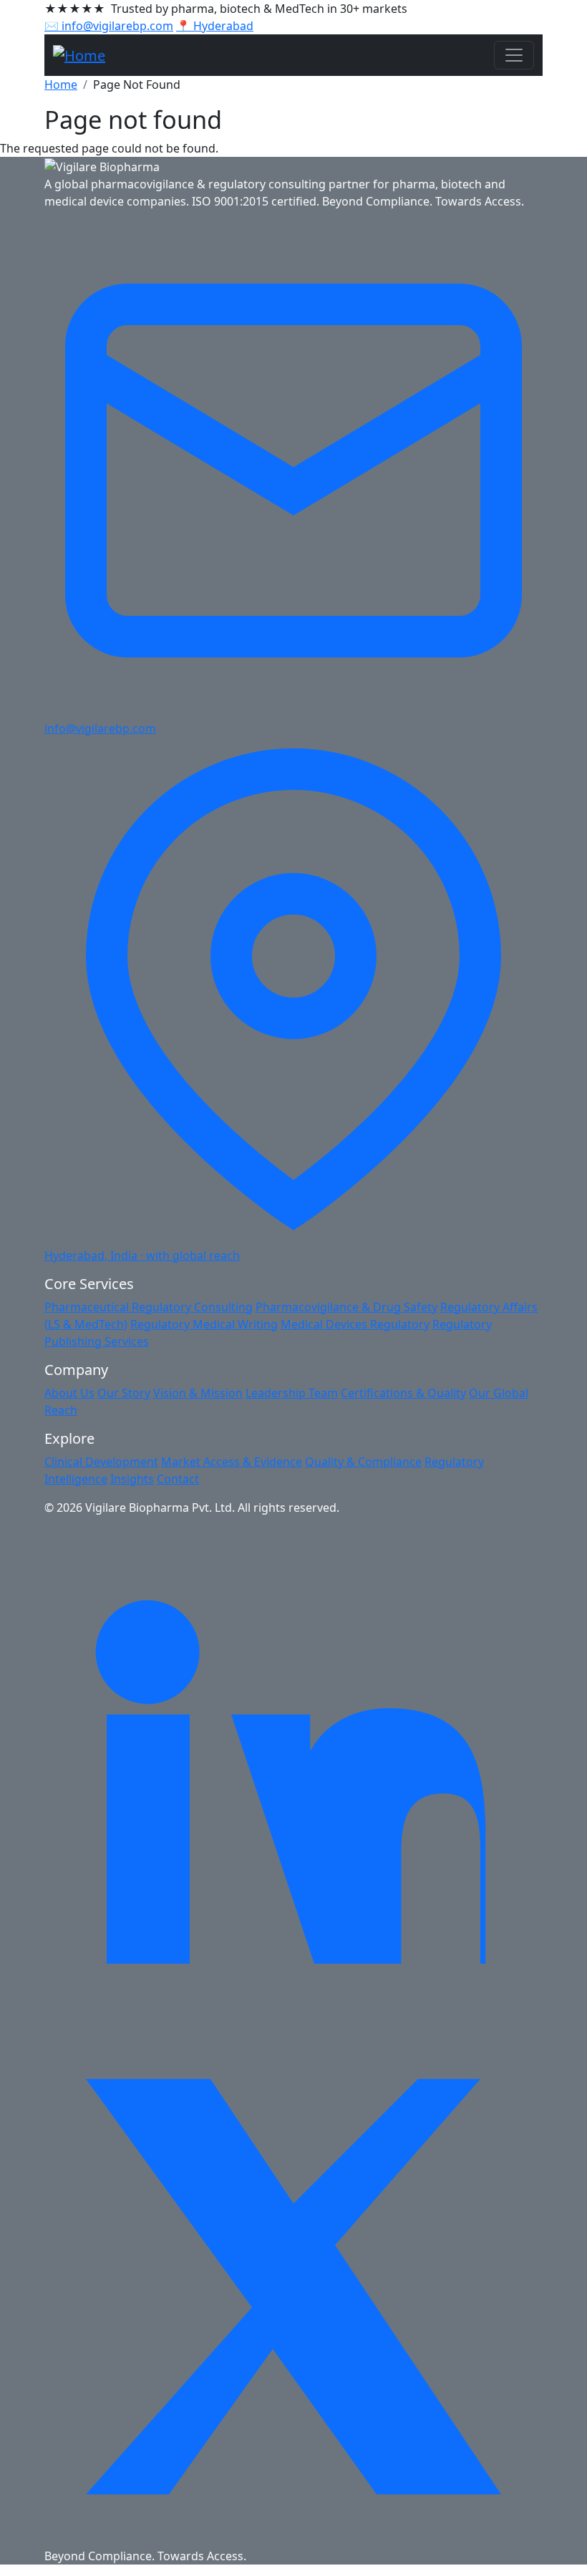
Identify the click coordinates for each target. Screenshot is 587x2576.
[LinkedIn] (293, 1775)
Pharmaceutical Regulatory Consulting (149, 1307)
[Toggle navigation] (514, 55)
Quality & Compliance (363, 1462)
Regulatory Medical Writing (204, 1324)
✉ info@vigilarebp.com (109, 26)
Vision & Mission (198, 1393)
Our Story (124, 1393)
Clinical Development (101, 1462)
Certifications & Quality (403, 1393)
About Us (69, 1393)
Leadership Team (292, 1393)
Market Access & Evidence (232, 1462)
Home (61, 85)
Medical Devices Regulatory (355, 1324)
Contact (178, 1479)
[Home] (79, 55)
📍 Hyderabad (215, 26)
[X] (293, 2285)
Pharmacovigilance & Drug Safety (346, 1307)
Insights (132, 1479)
